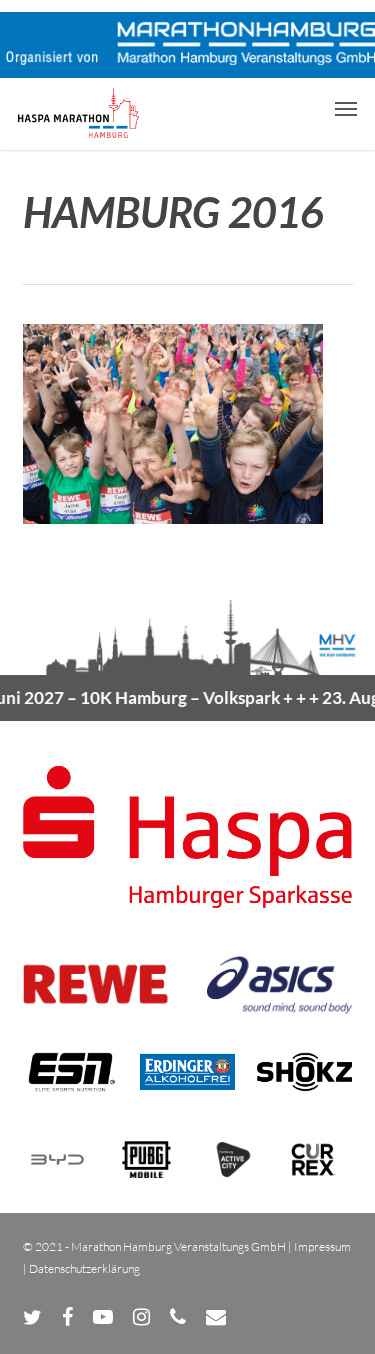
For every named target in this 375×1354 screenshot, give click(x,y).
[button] (346, 108)
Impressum (322, 1246)
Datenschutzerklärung (84, 1268)
